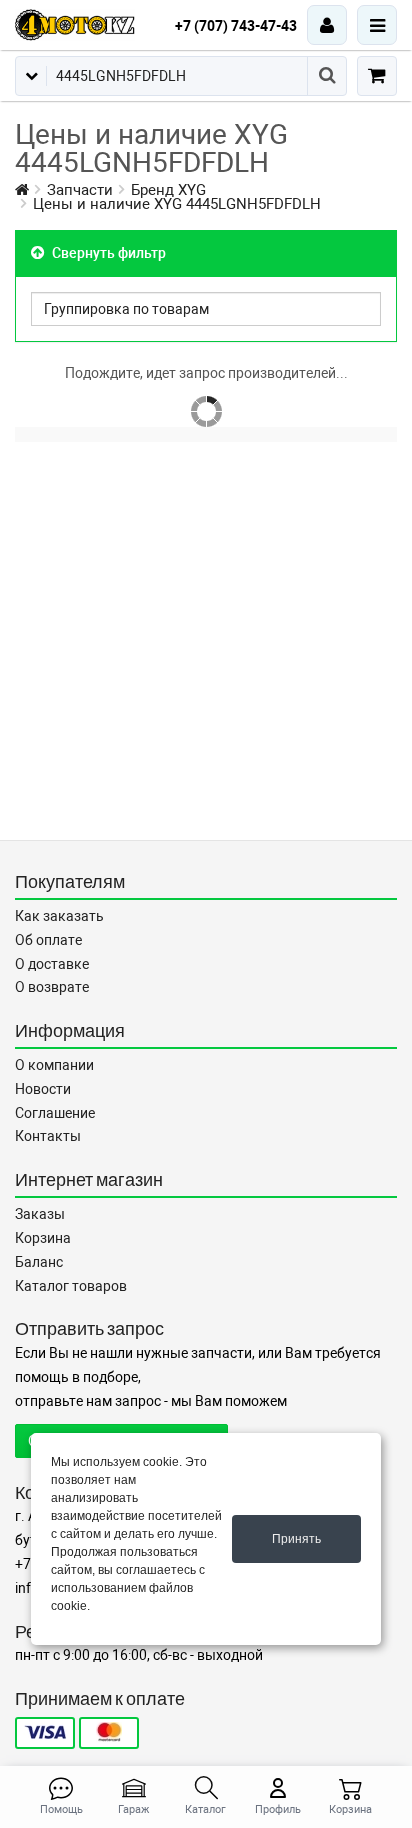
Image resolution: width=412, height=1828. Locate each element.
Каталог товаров (71, 1286)
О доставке (52, 964)
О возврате (52, 987)
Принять (296, 1539)
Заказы (40, 1214)
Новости (43, 1089)
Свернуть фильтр (107, 253)
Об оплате (48, 940)
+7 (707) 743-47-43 (236, 26)
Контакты (48, 1136)
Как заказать (59, 916)
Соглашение (55, 1113)
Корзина (43, 1238)
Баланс (39, 1262)
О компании (54, 1065)
